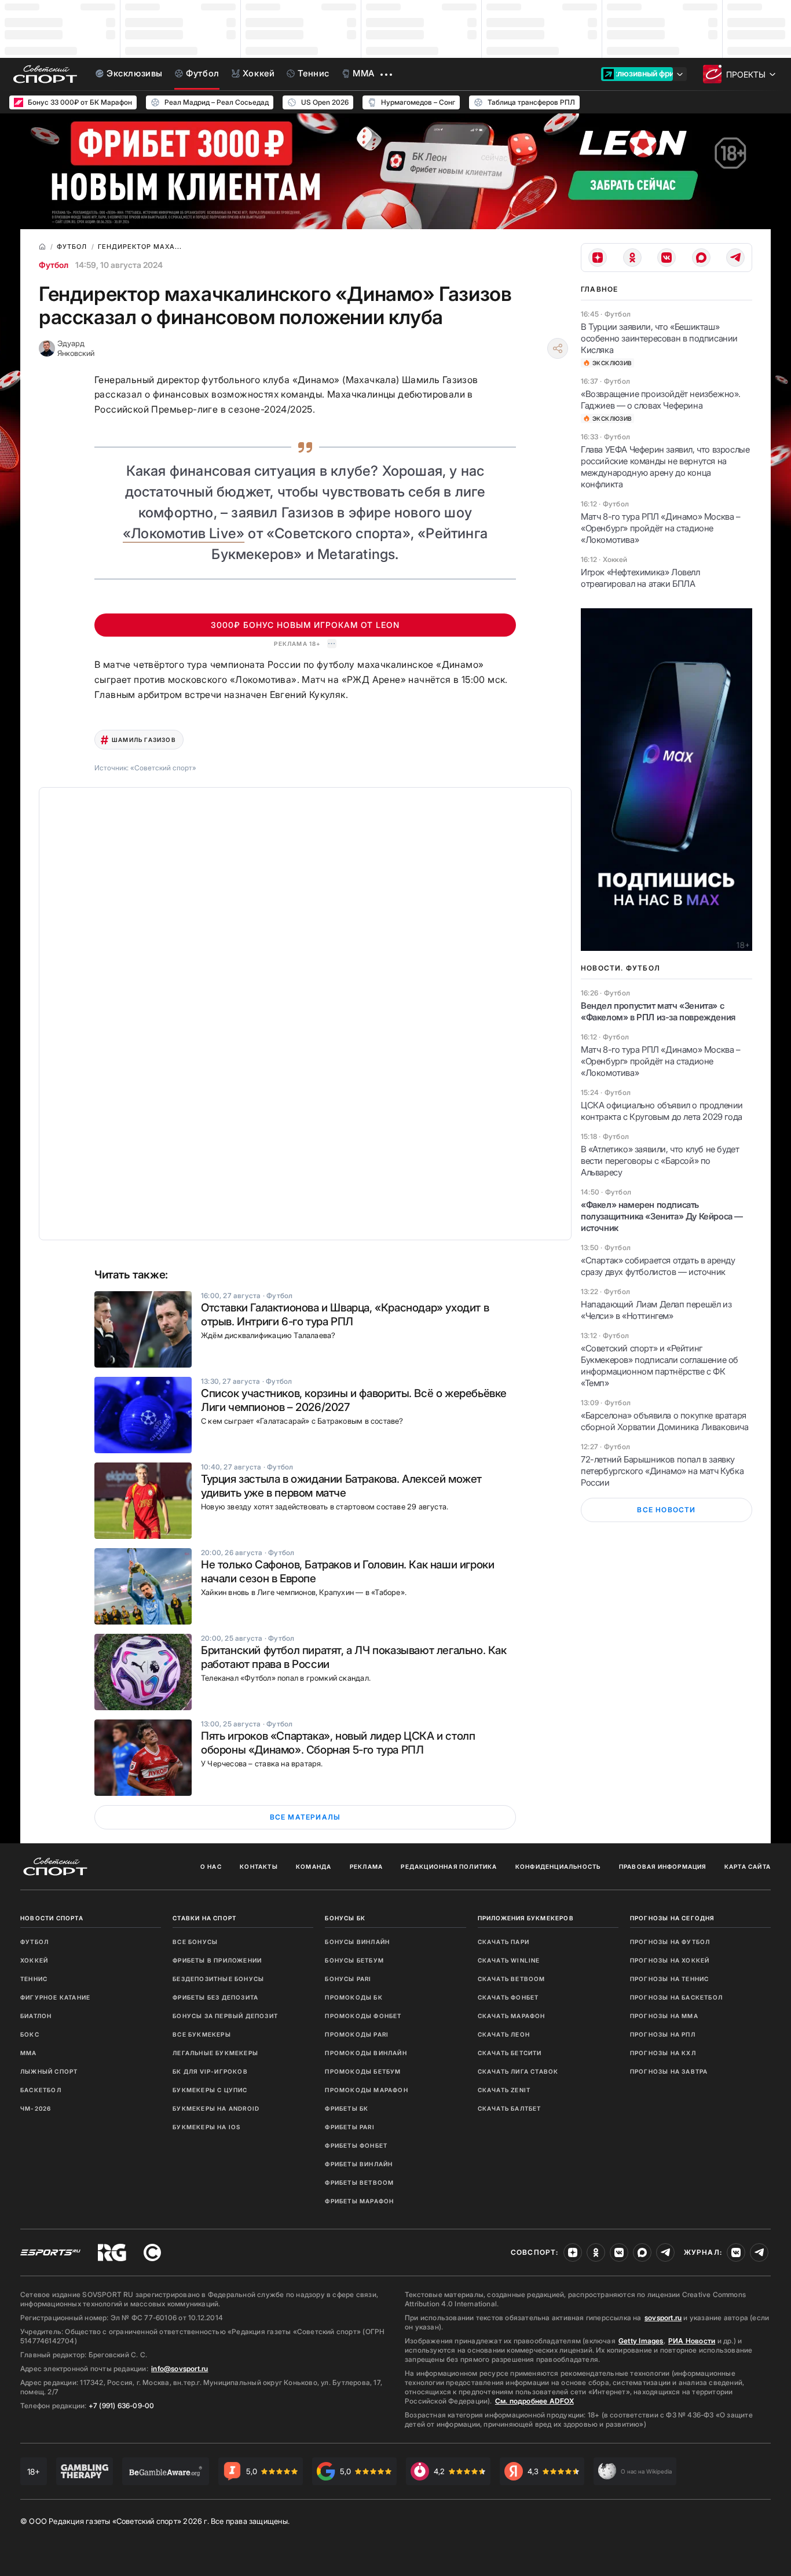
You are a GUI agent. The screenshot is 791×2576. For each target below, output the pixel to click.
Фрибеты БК (347, 2108)
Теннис (34, 1979)
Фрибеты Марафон (359, 2201)
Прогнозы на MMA (664, 2016)
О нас (211, 1866)
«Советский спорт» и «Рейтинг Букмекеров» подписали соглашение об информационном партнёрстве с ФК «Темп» (660, 1366)
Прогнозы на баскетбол (676, 1997)
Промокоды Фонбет (363, 2016)
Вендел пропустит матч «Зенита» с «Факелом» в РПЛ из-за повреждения (658, 1011)
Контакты (259, 1866)
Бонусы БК (345, 1918)
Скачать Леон (504, 2034)
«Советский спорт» (163, 768)
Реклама (366, 1866)
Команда (314, 1866)
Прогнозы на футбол (670, 1942)
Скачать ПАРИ (503, 1942)
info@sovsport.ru (180, 2369)
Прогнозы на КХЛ (663, 2053)
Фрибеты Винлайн (359, 2164)
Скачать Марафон (512, 2016)
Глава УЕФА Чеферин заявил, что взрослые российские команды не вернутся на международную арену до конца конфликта (665, 467)
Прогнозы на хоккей (670, 1960)
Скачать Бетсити (510, 2053)
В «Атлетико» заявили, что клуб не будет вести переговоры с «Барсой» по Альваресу (660, 1161)
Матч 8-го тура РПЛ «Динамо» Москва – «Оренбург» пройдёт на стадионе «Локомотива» (661, 528)
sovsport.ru (663, 2318)
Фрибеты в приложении (217, 1960)
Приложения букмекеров (526, 1918)
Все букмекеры (202, 2034)
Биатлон (36, 2016)
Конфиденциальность (558, 1866)
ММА (29, 2053)
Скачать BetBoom (512, 1979)
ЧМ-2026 (36, 2108)
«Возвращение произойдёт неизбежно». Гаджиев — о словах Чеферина (661, 400)
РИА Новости (692, 2341)
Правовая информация (663, 1866)
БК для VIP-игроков (210, 2071)
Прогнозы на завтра (669, 2071)
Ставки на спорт (204, 1918)
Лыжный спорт (49, 2071)
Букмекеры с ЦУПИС (210, 2090)
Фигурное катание (55, 1997)
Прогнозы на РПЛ (663, 2034)
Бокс (30, 2034)
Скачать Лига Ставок (518, 2071)
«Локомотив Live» (184, 533)
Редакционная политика (449, 1866)
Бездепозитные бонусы (218, 1979)
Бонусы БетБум (354, 1960)
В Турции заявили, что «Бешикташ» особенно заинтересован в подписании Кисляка (659, 338)
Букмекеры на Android (216, 2108)
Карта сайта (748, 1866)
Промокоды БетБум (363, 2071)
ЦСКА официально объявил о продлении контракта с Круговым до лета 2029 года (662, 1111)
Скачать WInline (509, 1960)
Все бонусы (195, 1942)
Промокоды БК (354, 1997)
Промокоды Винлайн (366, 2053)
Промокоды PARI (357, 2034)
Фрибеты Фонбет (356, 2145)
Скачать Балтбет (510, 2108)
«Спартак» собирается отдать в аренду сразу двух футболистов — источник (658, 1266)
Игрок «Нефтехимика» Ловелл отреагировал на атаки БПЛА (640, 578)
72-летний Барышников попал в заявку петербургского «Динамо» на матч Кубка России (662, 1471)
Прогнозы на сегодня (672, 1918)
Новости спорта (52, 1918)
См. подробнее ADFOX (534, 2401)
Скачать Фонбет (508, 1997)
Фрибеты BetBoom (359, 2182)
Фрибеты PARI (349, 2127)
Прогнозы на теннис (670, 1979)
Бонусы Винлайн (357, 1942)
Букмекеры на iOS (206, 2127)
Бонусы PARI (348, 1979)
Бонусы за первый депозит (225, 2016)
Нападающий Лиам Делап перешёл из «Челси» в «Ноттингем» (656, 1310)
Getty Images (641, 2341)
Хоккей (34, 1960)
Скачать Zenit (504, 2090)
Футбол (54, 265)
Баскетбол (41, 2090)
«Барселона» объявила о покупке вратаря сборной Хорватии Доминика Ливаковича (665, 1421)
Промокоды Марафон (366, 2090)
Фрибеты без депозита (215, 1997)
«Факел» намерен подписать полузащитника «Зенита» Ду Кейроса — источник (662, 1216)
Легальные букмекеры (215, 2053)
